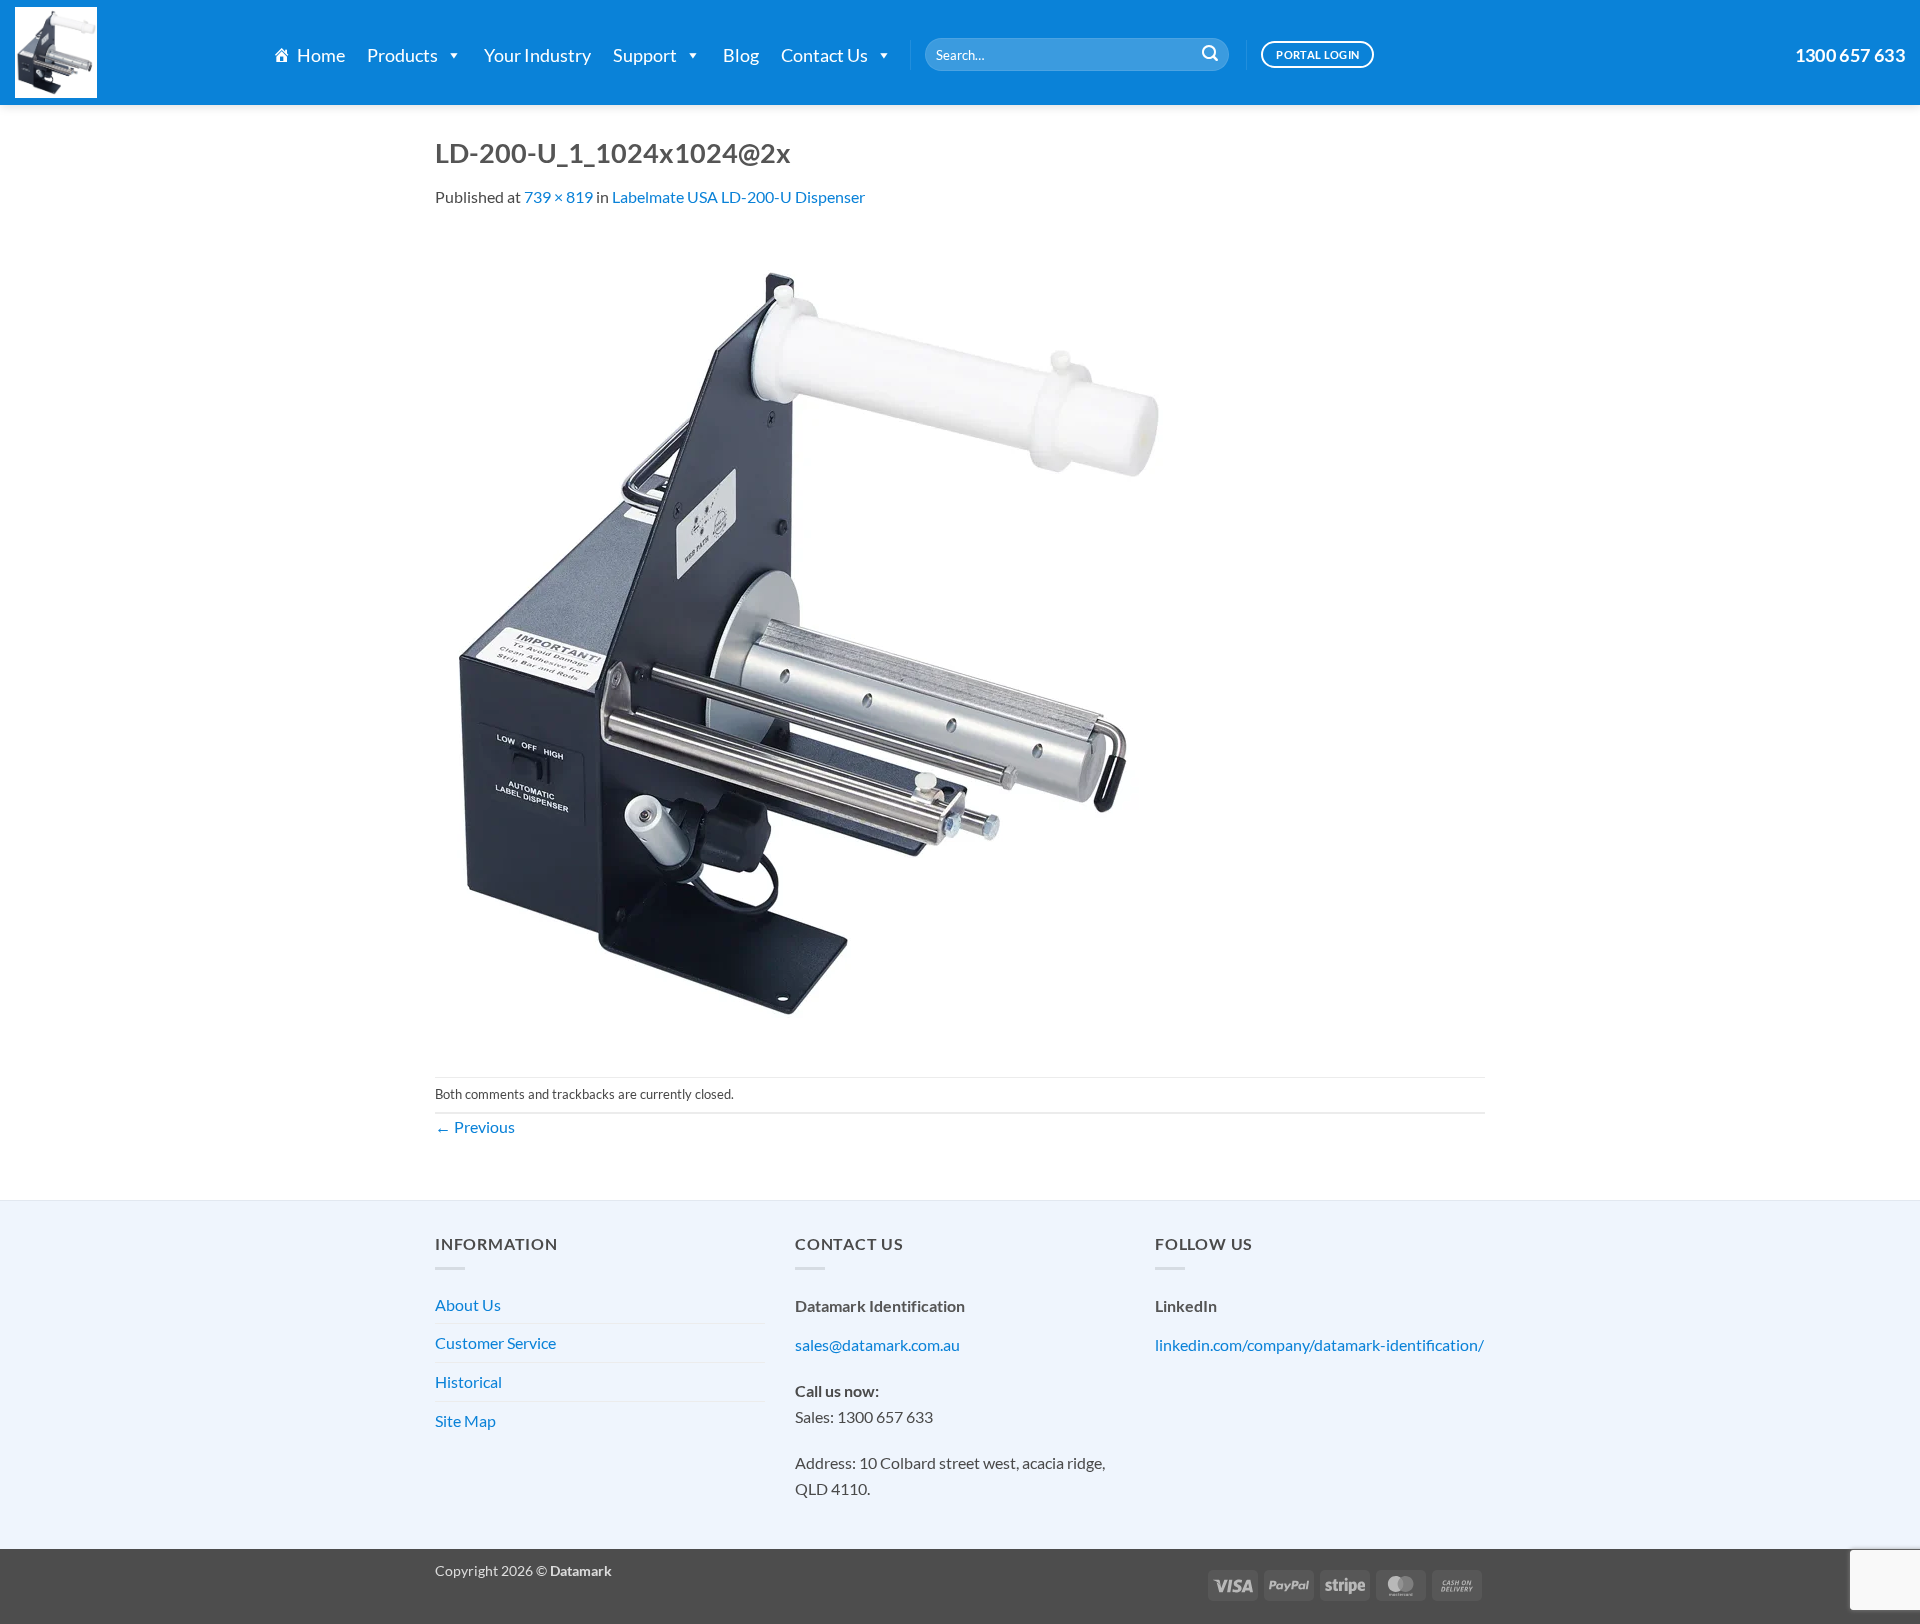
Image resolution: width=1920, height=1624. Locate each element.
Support (645, 55)
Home (321, 55)
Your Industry (537, 55)
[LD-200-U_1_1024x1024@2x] (804, 640)
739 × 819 (558, 196)
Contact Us (824, 55)
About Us (468, 1304)
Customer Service (495, 1342)
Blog (741, 55)
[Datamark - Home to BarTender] (124, 52)
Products (402, 55)
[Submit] (1210, 55)
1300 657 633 (1850, 55)
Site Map (465, 1420)
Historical (468, 1381)
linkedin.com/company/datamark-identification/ (1319, 1344)
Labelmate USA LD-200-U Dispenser (738, 196)
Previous (475, 1126)
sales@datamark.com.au (877, 1344)
